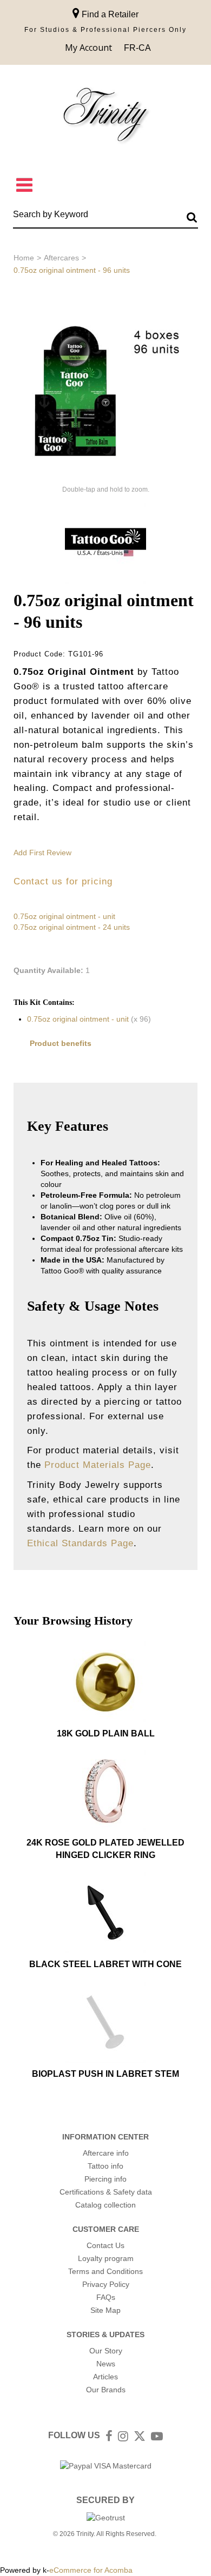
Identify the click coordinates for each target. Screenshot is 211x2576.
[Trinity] (105, 117)
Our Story (106, 2351)
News (106, 2364)
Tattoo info (105, 2166)
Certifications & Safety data (106, 2192)
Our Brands (106, 2390)
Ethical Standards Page (80, 1543)
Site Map (105, 2310)
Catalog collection (105, 2205)
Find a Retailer (109, 14)
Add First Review (42, 853)
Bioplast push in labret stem (105, 2074)
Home (24, 258)
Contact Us (105, 2245)
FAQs (106, 2297)
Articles (105, 2377)
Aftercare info (106, 2153)
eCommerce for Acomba (91, 2570)
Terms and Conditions (105, 2271)
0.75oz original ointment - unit (64, 916)
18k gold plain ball (106, 1733)
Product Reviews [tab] (61, 1070)
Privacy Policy (106, 2284)
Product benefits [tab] (61, 1043)
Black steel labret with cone (105, 1964)
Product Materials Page (98, 1465)
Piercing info (105, 2179)
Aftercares (61, 258)
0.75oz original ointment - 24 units (72, 927)
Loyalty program (106, 2258)
